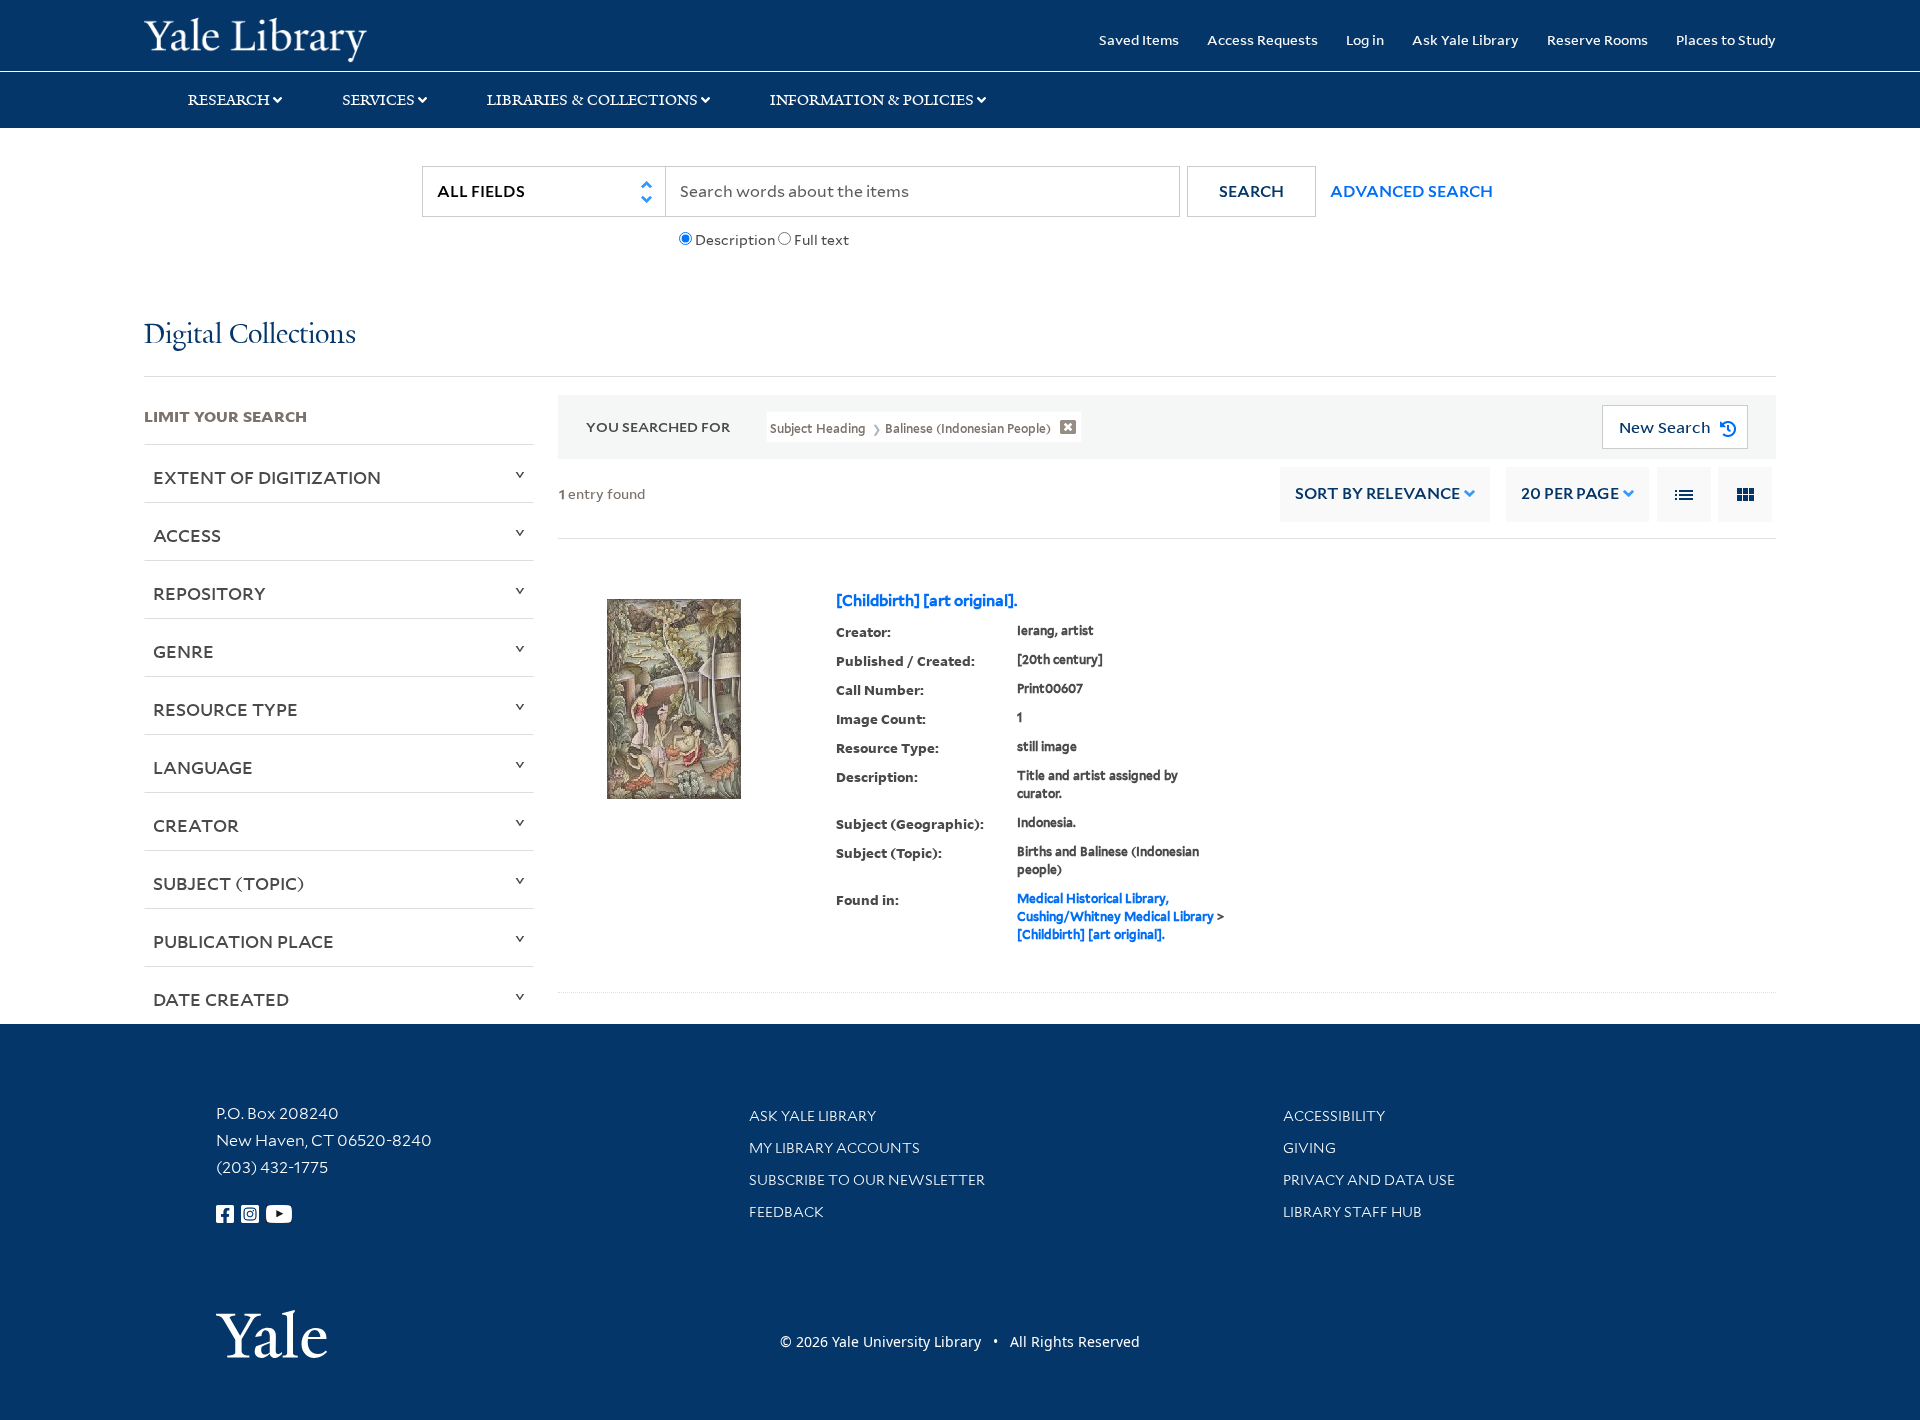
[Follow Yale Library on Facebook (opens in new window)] (225, 1214)
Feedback (786, 1212)
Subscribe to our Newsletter (867, 1180)
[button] (1251, 191)
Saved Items (1139, 39)
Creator (196, 825)
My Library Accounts (834, 1148)
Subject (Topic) (229, 883)
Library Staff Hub (1352, 1212)
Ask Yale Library (1465, 39)
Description (735, 240)
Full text (821, 240)
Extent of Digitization (267, 477)
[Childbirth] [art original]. (926, 601)
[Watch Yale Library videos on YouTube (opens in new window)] (279, 1214)
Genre (183, 651)
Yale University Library (266, 38)
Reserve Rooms (1597, 39)
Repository (209, 593)
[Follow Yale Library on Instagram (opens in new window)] (250, 1214)
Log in (1365, 39)
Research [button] (229, 100)
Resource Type (225, 709)
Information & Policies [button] (872, 100)
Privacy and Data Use (1369, 1180)
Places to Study (1726, 39)
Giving (1309, 1148)
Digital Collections (250, 335)
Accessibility (1334, 1116)
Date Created (221, 999)
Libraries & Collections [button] (592, 100)
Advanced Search (1411, 191)
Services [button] (378, 100)
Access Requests (1262, 39)
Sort (1377, 493)
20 (1570, 493)
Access (187, 535)
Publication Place (243, 941)
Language (203, 767)
